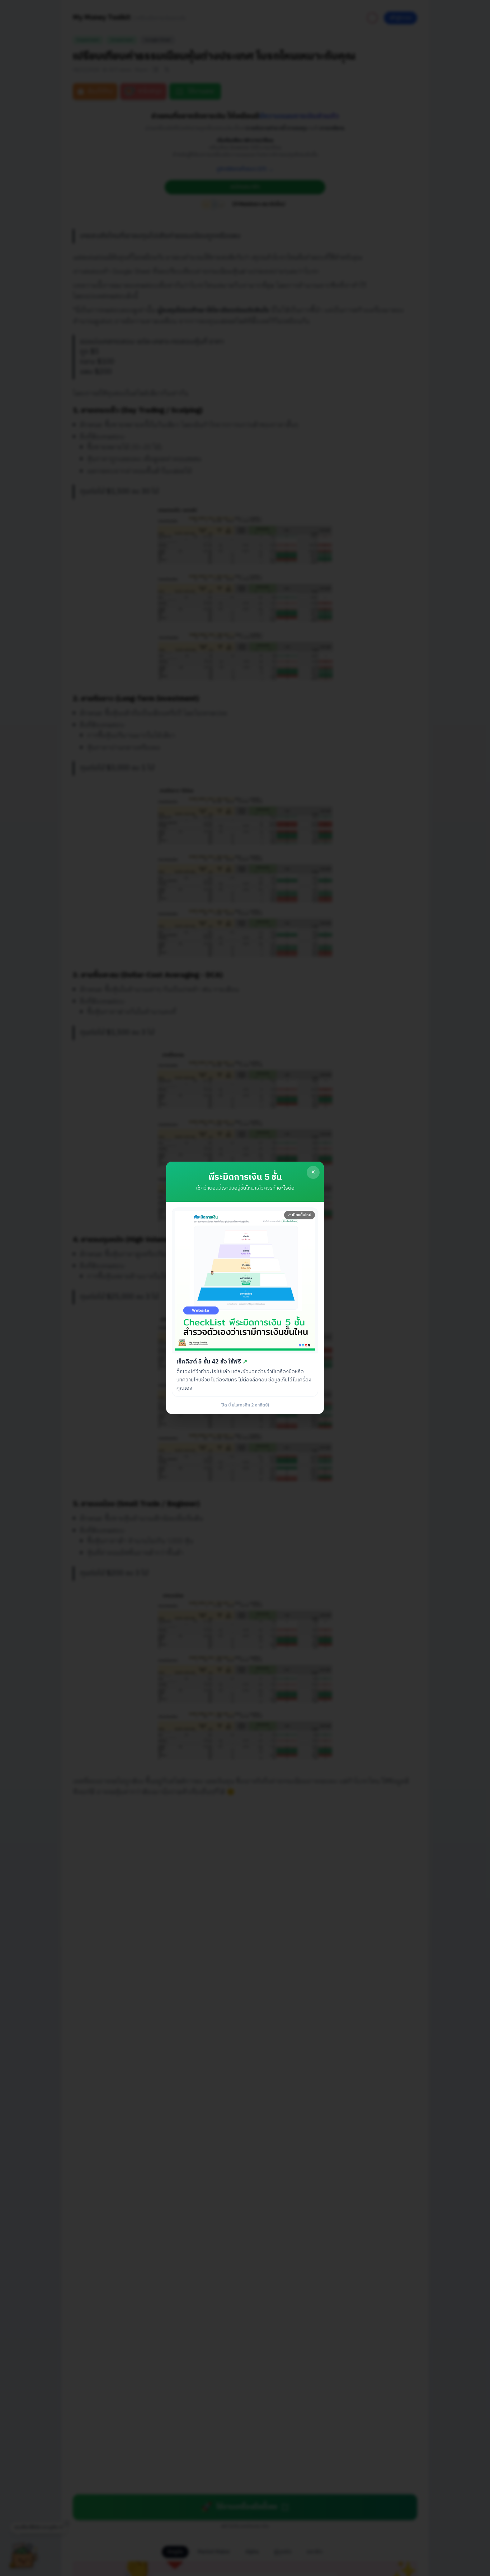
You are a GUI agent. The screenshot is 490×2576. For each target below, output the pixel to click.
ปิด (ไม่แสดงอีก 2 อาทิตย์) (245, 1406)
